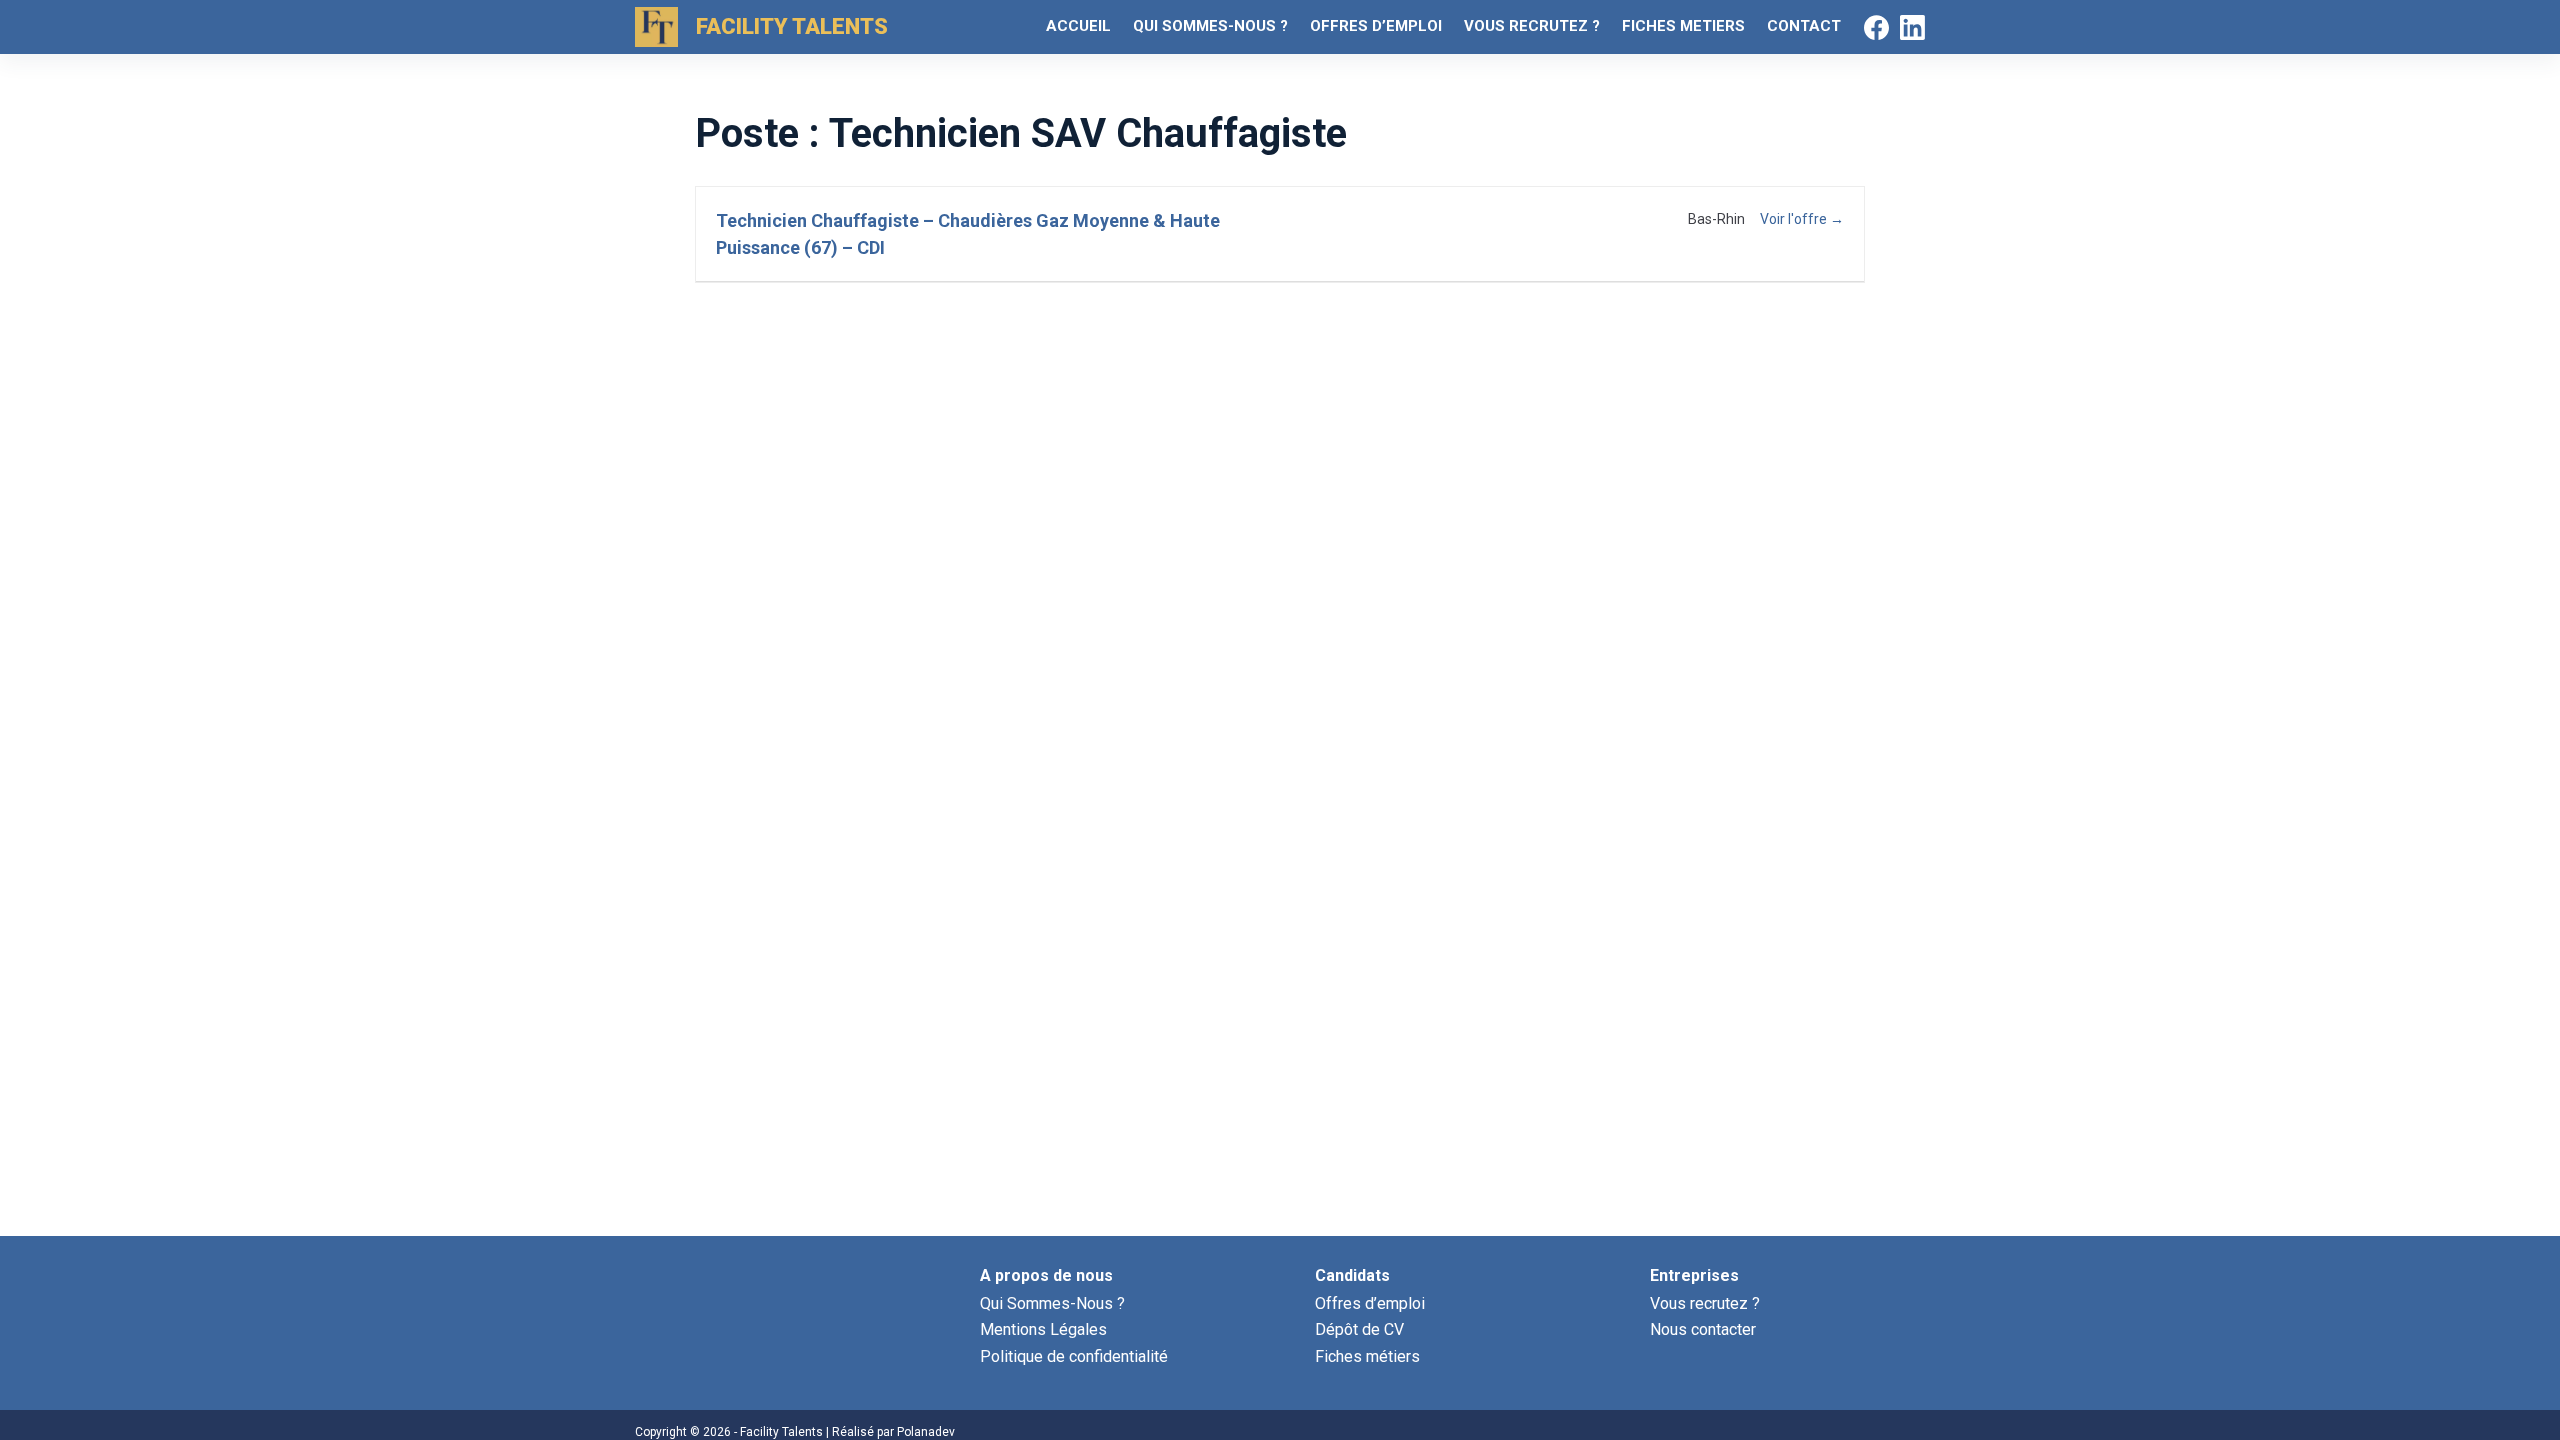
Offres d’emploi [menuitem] (1376, 26)
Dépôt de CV (1359, 1329)
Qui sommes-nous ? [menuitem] (1210, 26)
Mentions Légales (1043, 1329)
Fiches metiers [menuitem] (1683, 26)
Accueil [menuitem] (1078, 26)
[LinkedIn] (1912, 27)
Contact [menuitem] (1804, 26)
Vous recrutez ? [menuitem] (1532, 26)
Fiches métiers (1367, 1356)
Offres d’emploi (1370, 1303)
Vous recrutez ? (1705, 1303)
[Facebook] (1876, 27)
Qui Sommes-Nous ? (1052, 1303)
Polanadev (926, 1432)
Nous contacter (1703, 1329)
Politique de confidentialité (1074, 1356)
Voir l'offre (1795, 219)
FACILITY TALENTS (792, 26)
